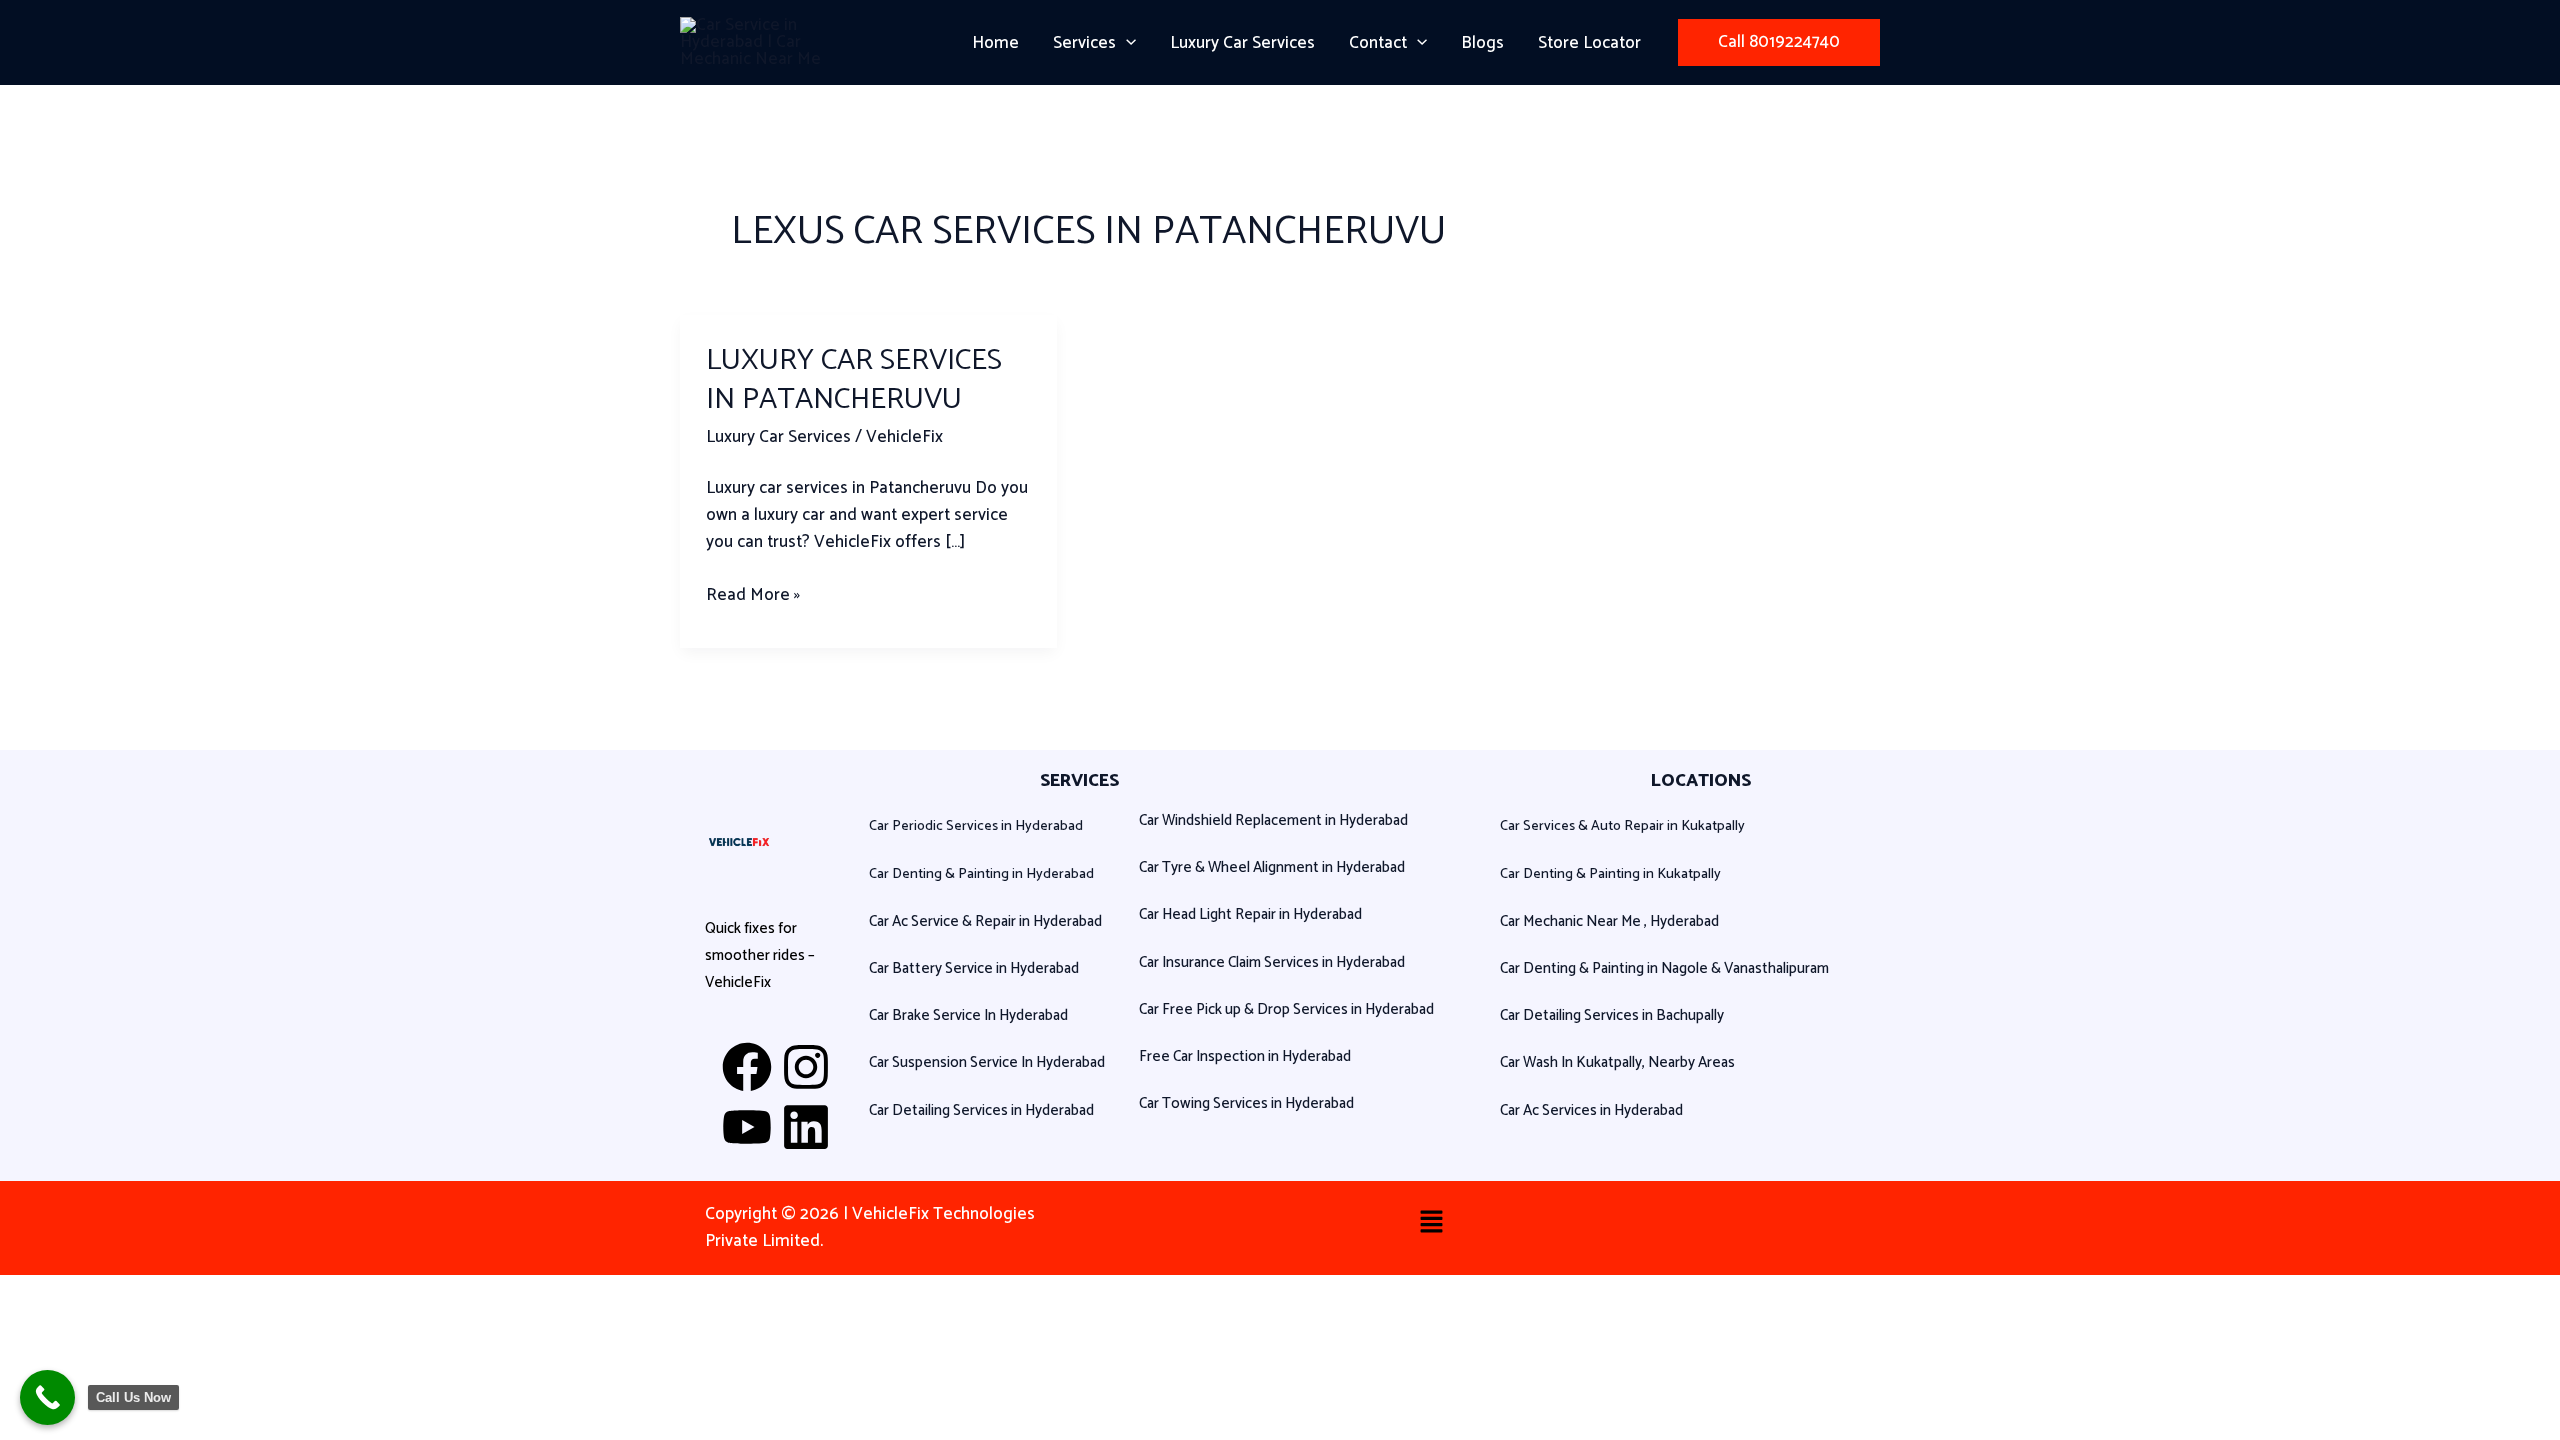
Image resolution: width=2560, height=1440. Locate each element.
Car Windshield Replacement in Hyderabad (1273, 820)
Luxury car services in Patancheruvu (854, 380)
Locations (1701, 781)
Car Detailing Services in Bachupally (1612, 1015)
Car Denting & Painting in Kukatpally (1610, 874)
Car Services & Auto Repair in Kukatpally (1622, 826)
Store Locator (1589, 43)
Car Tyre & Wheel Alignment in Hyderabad (1272, 867)
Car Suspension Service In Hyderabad (987, 1062)
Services (1084, 43)
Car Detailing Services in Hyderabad (981, 1110)
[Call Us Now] (47, 1397)
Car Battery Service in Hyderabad (974, 968)
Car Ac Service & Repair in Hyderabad (985, 921)
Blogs (1482, 43)
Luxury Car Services (1242, 43)
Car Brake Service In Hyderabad (968, 1015)
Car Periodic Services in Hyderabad (976, 826)
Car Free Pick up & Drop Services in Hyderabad (1286, 1009)
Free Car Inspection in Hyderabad (1245, 1056)
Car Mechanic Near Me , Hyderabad (1609, 921)
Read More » (753, 595)
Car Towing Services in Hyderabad (1246, 1103)
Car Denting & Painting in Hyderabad (981, 874)
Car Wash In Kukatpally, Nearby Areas (1617, 1062)
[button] (1126, 43)
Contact (1378, 43)
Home (995, 43)
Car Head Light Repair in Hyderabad (1250, 914)
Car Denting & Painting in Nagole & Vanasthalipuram (1664, 968)
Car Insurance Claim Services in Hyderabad (1272, 962)
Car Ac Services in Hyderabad (1591, 1110)
